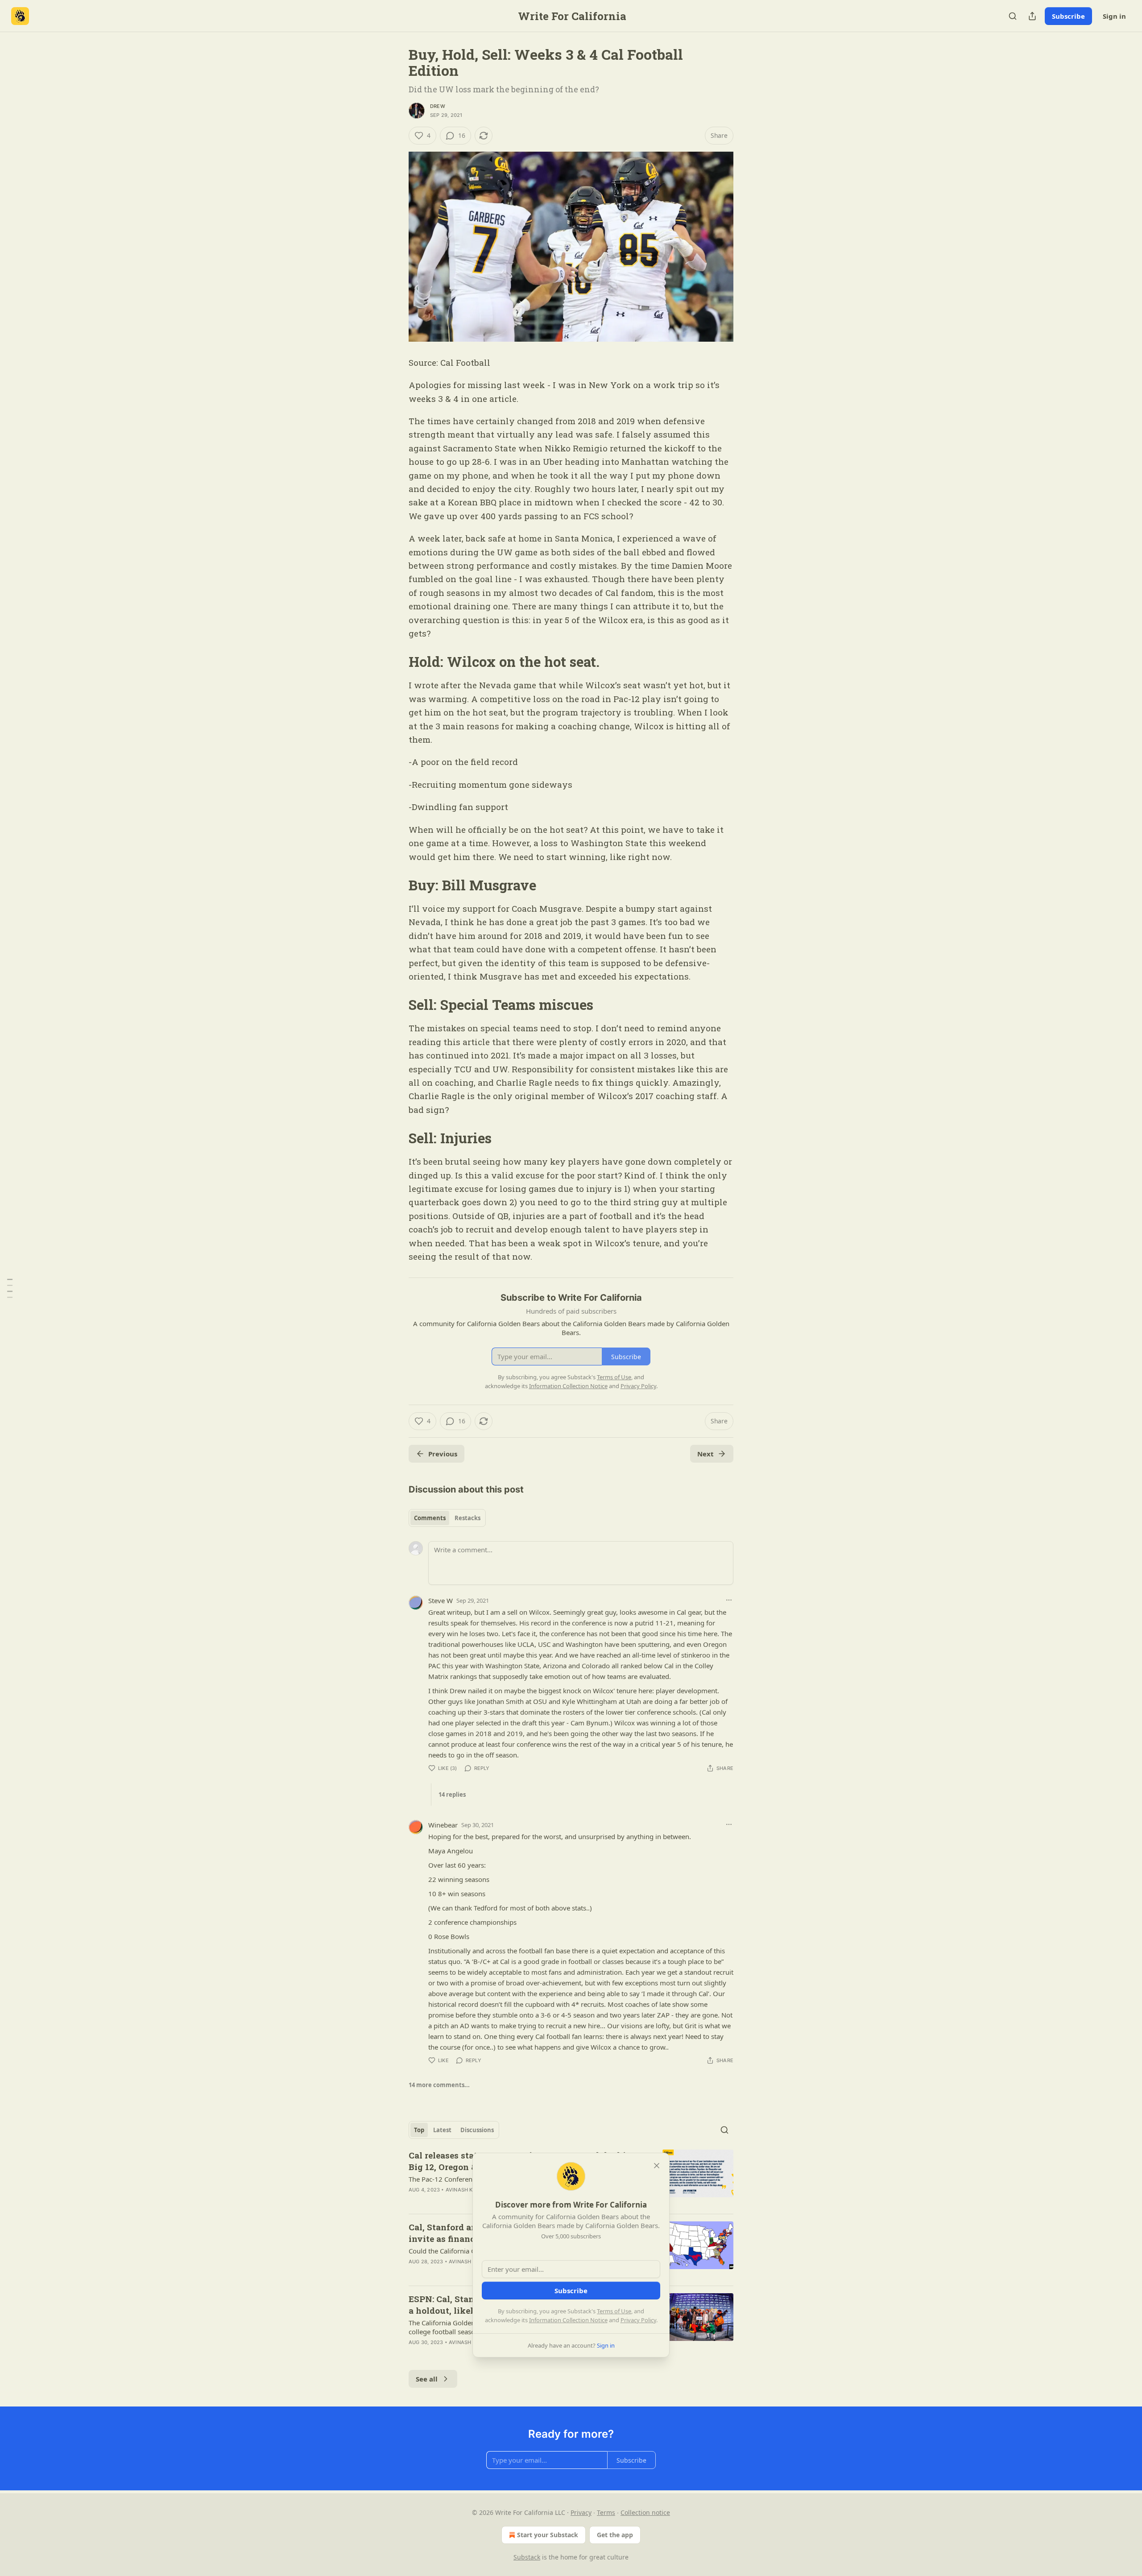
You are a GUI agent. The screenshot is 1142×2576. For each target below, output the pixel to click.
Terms (606, 2512)
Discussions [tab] (477, 2130)
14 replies (452, 1795)
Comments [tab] (430, 1518)
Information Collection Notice (568, 2320)
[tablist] (447, 1518)
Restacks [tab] (468, 1518)
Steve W (441, 1600)
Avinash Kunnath (470, 2190)
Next (705, 1454)
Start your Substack (548, 2535)
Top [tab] (419, 2130)
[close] (657, 2166)
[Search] (1013, 16)
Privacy (581, 2512)
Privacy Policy (638, 2320)
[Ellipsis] (729, 1600)
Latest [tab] (442, 2130)
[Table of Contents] (10, 1288)
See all (427, 2379)
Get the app (615, 2535)
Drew (438, 106)
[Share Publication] (1032, 16)
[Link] (396, 662)
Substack (527, 2557)
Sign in (1114, 16)
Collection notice (645, 2512)
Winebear (443, 1825)
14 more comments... (439, 2085)
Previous (443, 1454)
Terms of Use (614, 2311)
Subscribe (1068, 16)
